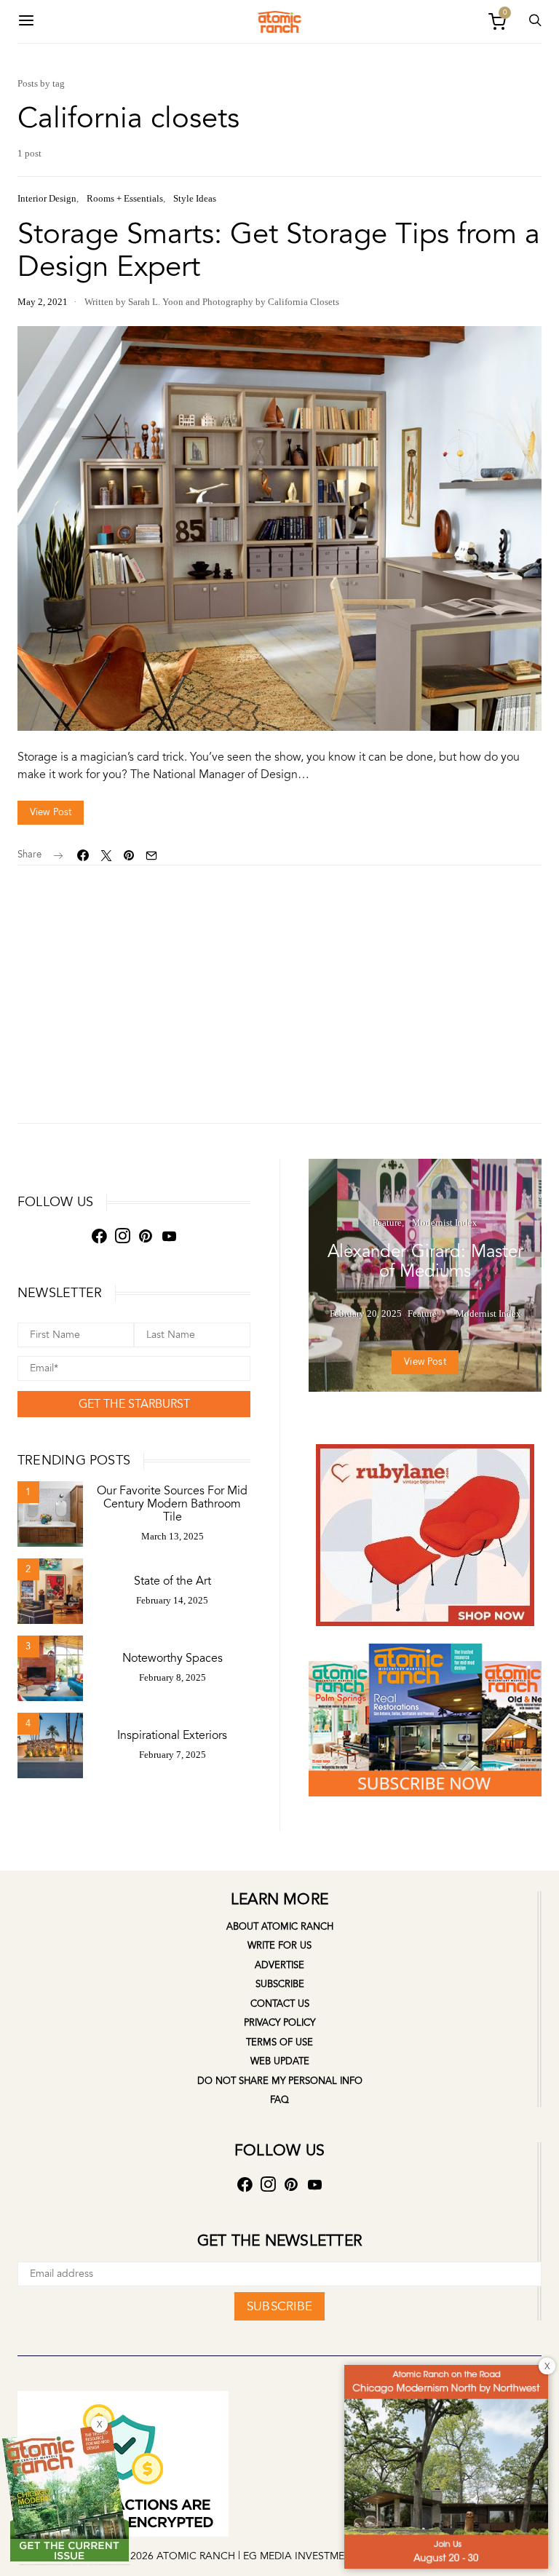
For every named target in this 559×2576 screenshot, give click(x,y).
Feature (387, 1222)
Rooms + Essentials (125, 198)
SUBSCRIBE (279, 2306)
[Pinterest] (146, 1236)
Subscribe (280, 1984)
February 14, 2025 (172, 1600)
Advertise (279, 1965)
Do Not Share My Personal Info (280, 2081)
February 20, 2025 (366, 1313)
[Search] (26, 21)
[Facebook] (99, 1236)
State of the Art (173, 1581)
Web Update (280, 2061)
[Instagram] (122, 1236)
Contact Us (280, 2004)
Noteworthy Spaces (173, 1658)
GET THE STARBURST (134, 1404)
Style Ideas (195, 198)
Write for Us (279, 1946)
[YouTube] (169, 1236)
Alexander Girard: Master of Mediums (425, 1261)
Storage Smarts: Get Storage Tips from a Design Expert (279, 250)
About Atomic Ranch (280, 1927)
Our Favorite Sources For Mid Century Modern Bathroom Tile (172, 1504)
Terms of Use (279, 2042)
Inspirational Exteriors (172, 1735)
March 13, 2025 (173, 1536)
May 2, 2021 (43, 302)
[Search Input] (535, 21)
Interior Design (47, 198)
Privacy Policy (279, 2023)
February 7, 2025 (173, 1755)
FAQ (279, 2100)
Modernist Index (445, 1222)
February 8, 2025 (173, 1677)
